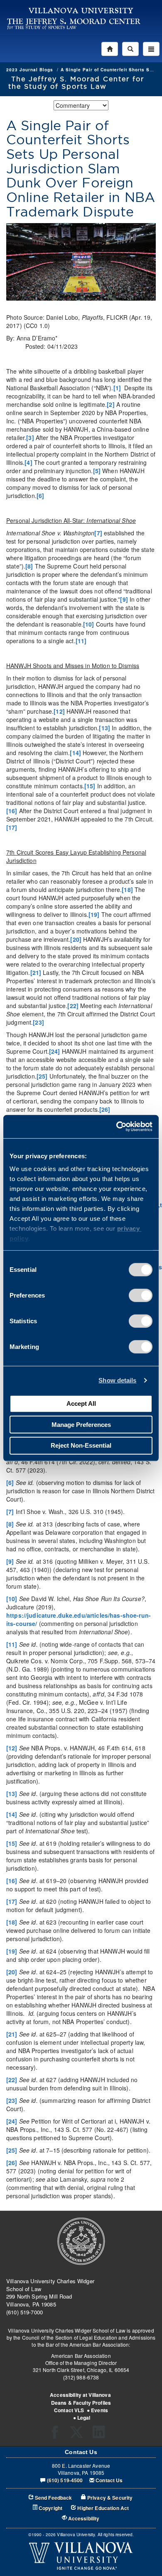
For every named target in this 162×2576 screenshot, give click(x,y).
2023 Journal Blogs (30, 70)
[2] (110, 404)
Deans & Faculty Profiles (81, 2403)
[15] (90, 786)
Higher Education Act (103, 2508)
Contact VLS (69, 2410)
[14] (75, 753)
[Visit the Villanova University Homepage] (81, 10)
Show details (117, 1380)
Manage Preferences (81, 1424)
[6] (40, 496)
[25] (42, 1076)
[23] (38, 1022)
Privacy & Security (110, 2498)
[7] (98, 533)
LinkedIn (102, 2435)
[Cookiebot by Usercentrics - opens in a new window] (117, 1127)
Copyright (50, 2508)
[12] (59, 711)
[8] (29, 566)
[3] (30, 437)
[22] (73, 1006)
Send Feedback (54, 2498)
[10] (89, 624)
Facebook (57, 2435)
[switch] (141, 1295)
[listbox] (81, 105)
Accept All (81, 1403)
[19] (94, 914)
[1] (117, 388)
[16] (12, 811)
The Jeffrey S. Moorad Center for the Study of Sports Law (76, 83)
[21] (36, 972)
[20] (76, 939)
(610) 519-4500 (65, 2480)
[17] (12, 827)
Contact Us (109, 2480)
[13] (104, 728)
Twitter (79, 2435)
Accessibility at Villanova (80, 2395)
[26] (105, 1109)
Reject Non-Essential (81, 1445)
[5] (97, 471)
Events (99, 2410)
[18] (127, 889)
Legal (84, 2418)
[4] (28, 462)
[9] (124, 599)
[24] (55, 1051)
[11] (81, 641)
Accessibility (84, 2519)
